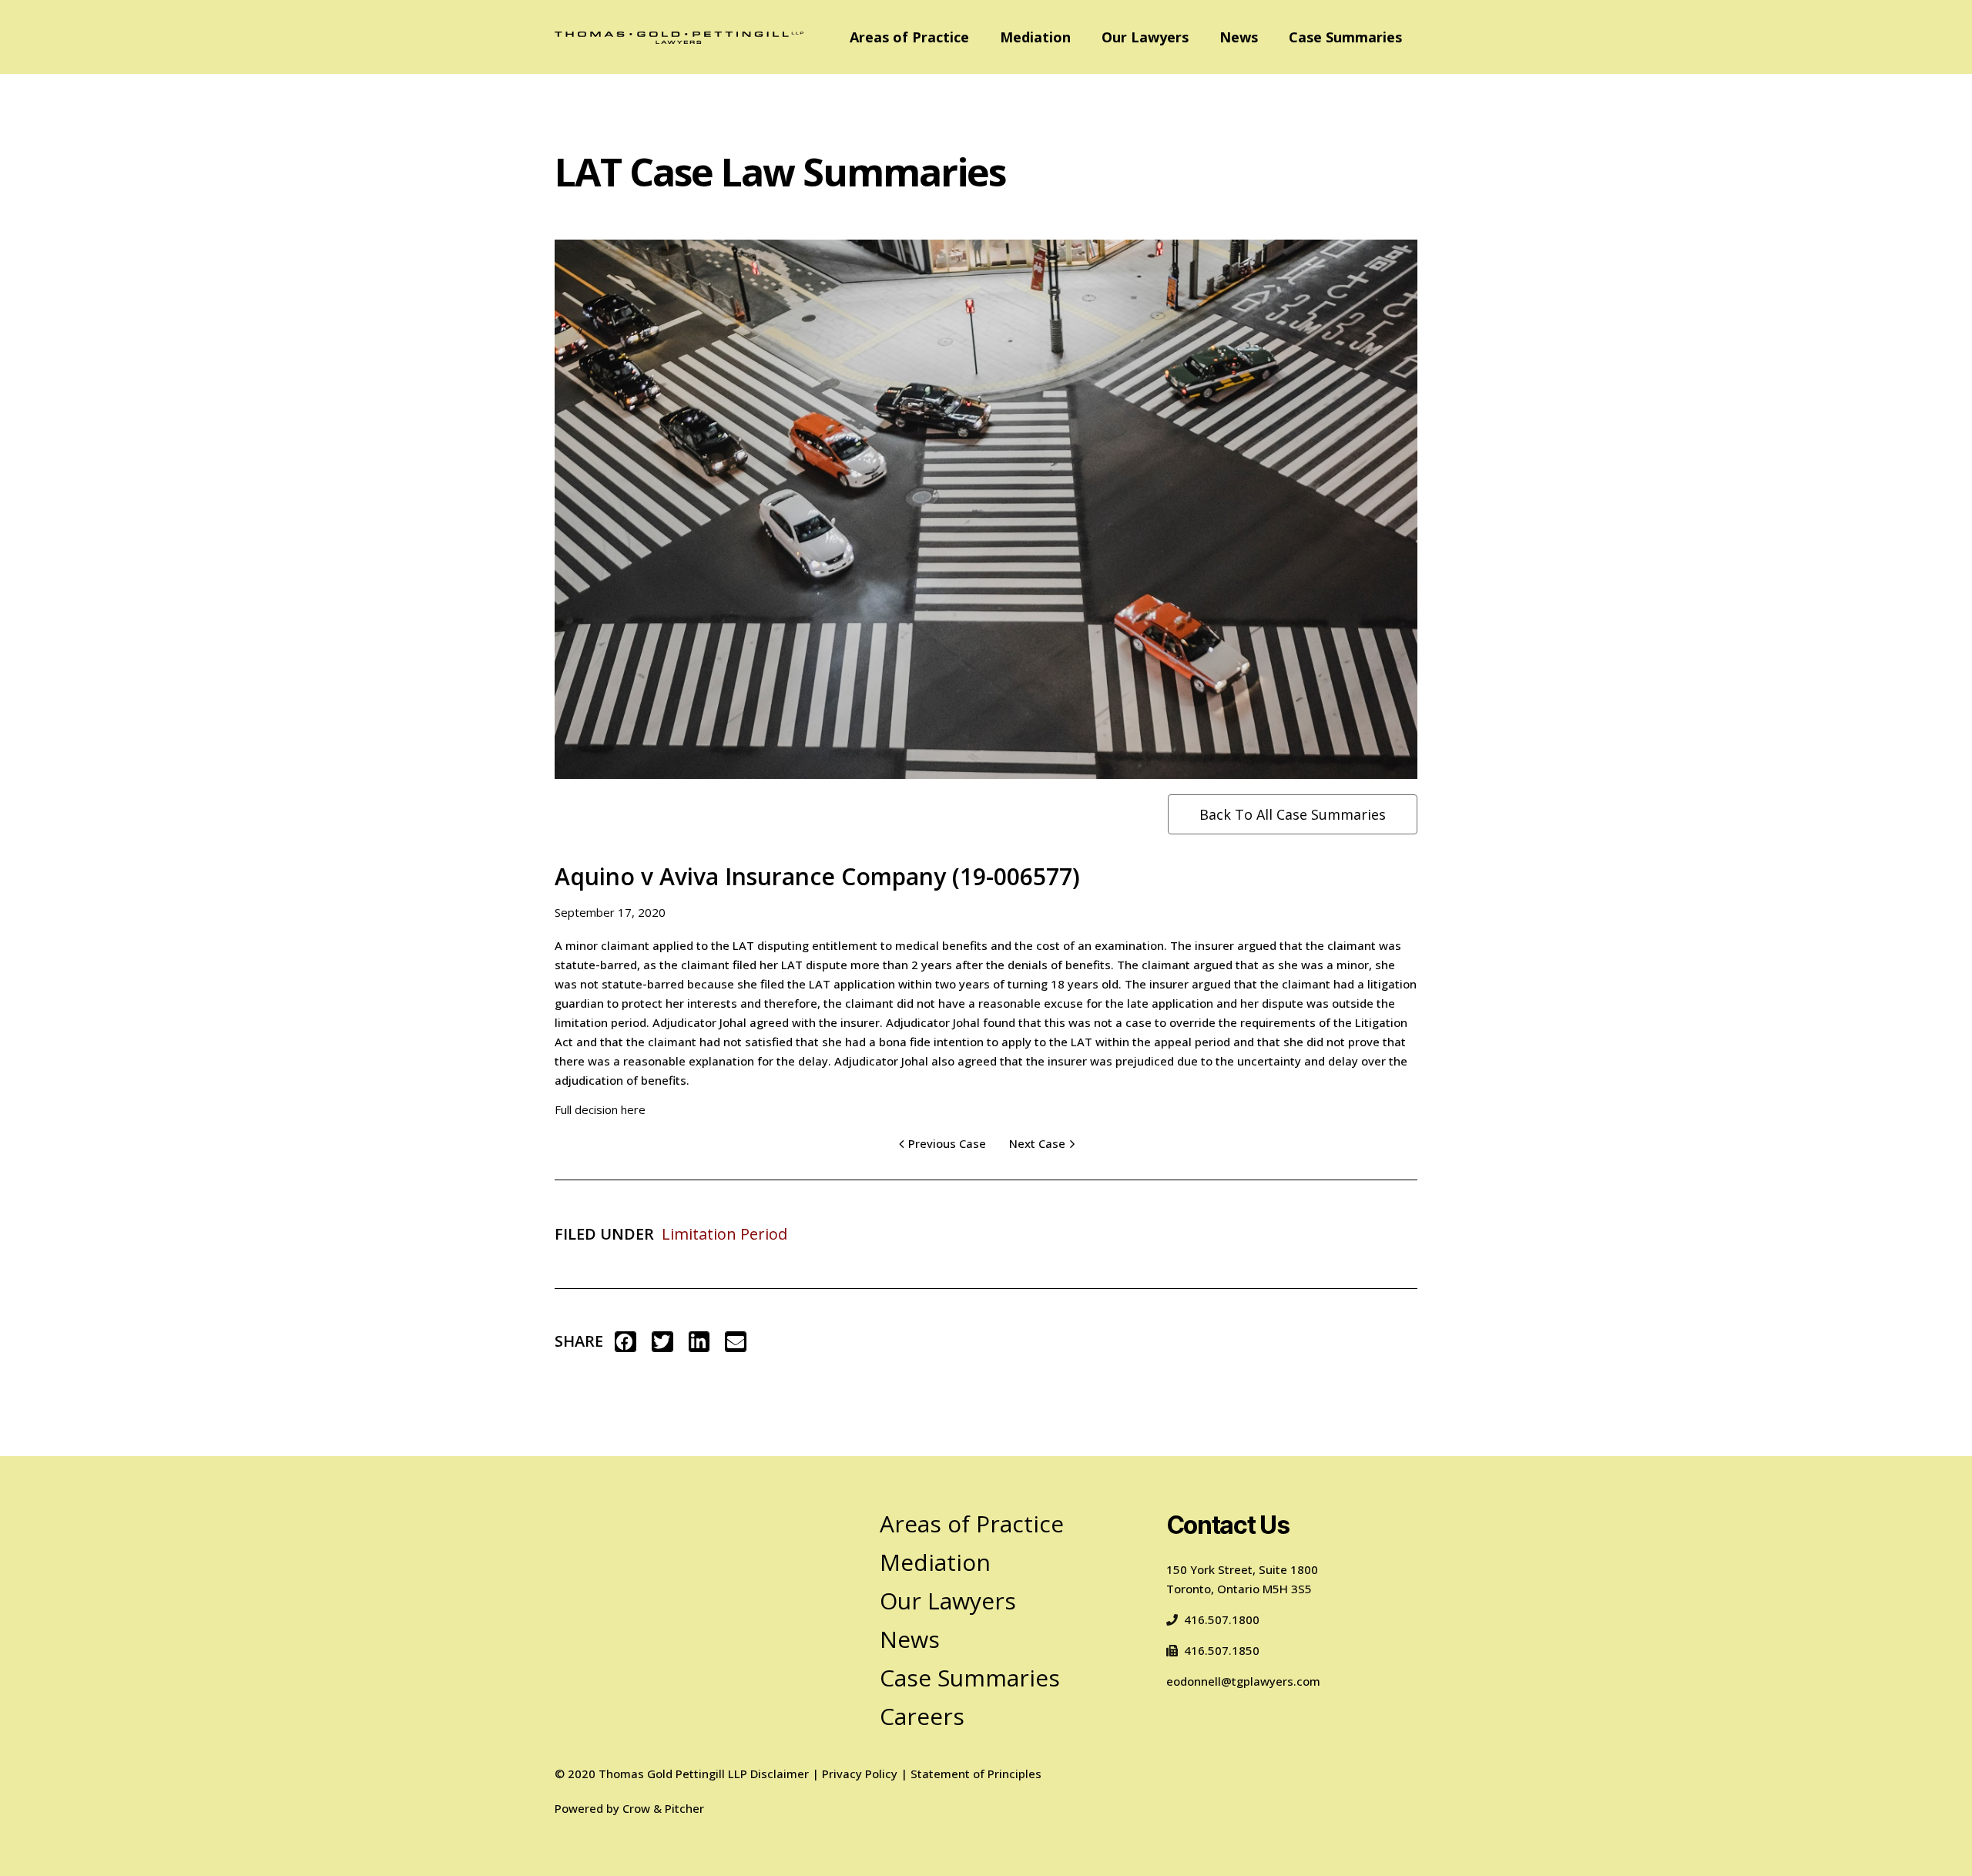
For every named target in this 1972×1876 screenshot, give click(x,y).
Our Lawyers (1145, 37)
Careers (922, 1716)
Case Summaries (1345, 37)
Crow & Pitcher (663, 1808)
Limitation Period (724, 1234)
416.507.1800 (1222, 1619)
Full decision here (600, 1109)
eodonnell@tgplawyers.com (1243, 1681)
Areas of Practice (909, 37)
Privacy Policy (860, 1774)
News (1239, 37)
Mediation (1035, 37)
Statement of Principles (976, 1774)
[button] (625, 1342)
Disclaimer (780, 1774)
